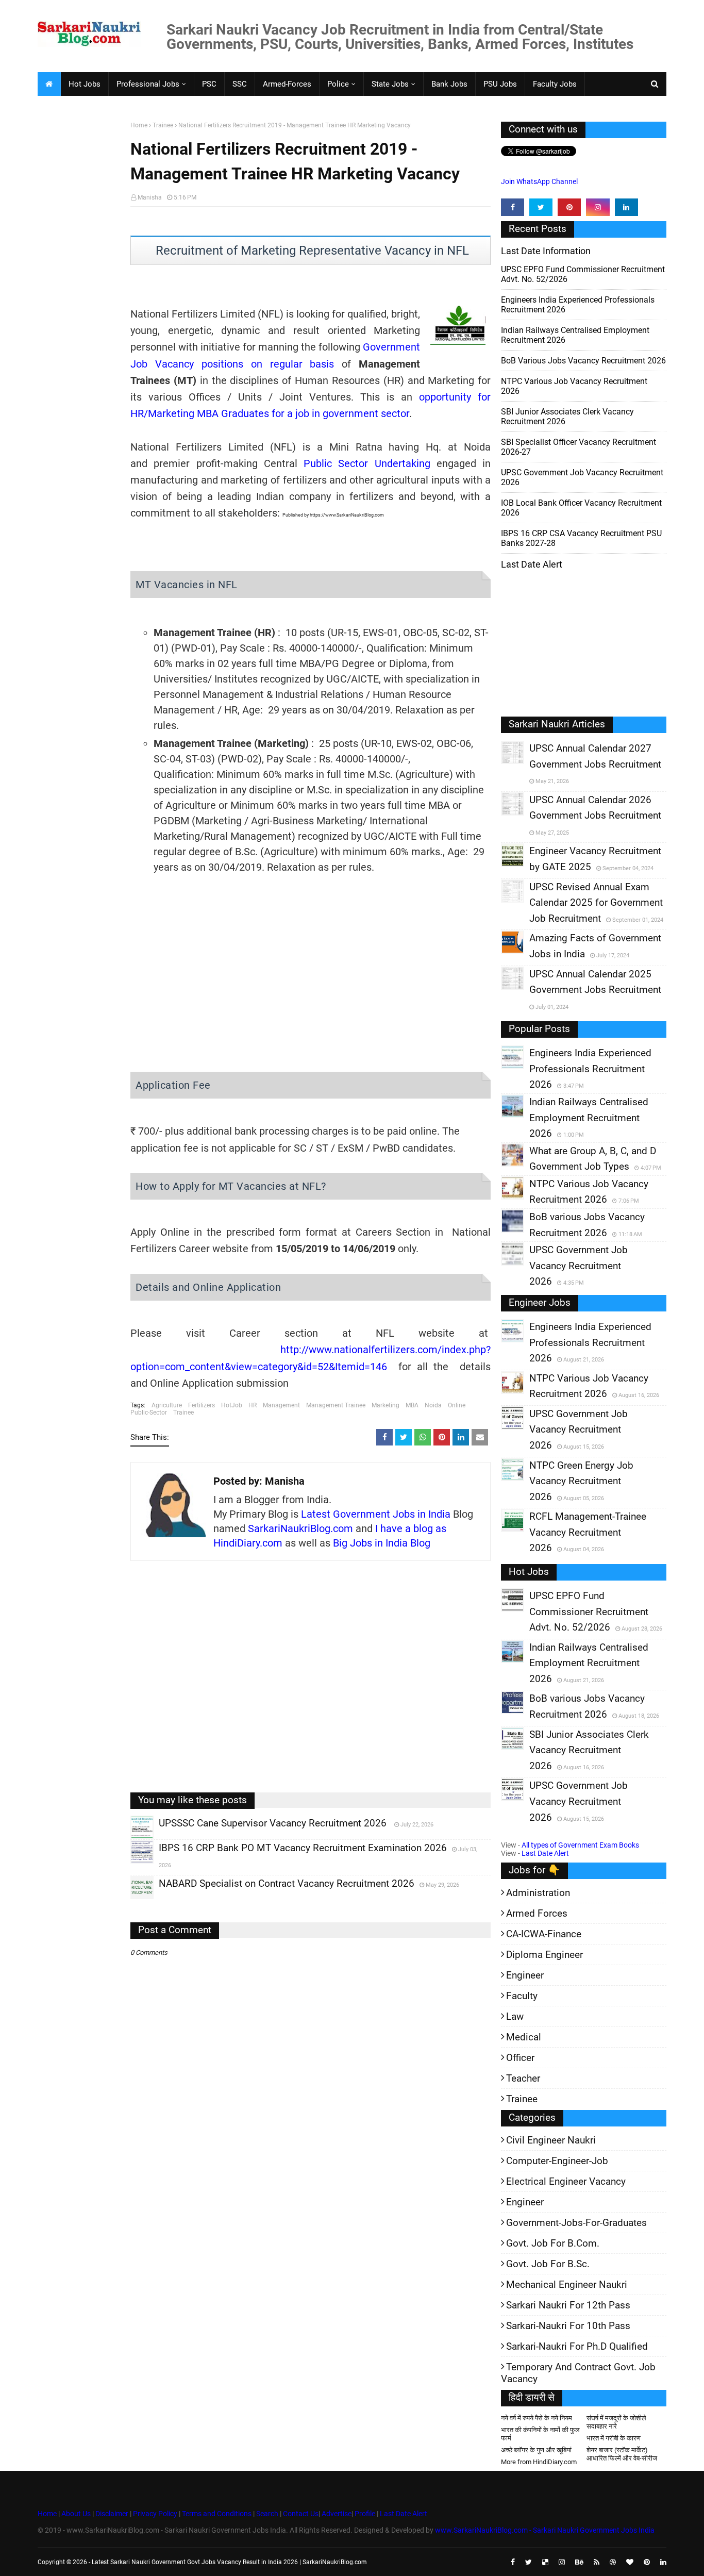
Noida (433, 1405)
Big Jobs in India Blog (382, 1543)
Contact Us (301, 2514)
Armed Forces (537, 1913)
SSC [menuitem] (240, 84)
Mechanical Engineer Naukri (567, 2284)
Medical (524, 2037)
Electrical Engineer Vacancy (566, 2181)
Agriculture (167, 1405)
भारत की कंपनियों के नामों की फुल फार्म (540, 2434)
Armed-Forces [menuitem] (287, 84)
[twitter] (541, 207)
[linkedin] (626, 207)
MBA (412, 1405)
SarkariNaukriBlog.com (300, 1528)
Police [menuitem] (338, 84)
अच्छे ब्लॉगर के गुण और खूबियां (536, 2450)
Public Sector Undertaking (367, 463)
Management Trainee (336, 1405)
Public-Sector (149, 1412)
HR (253, 1405)
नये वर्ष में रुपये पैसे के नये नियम (537, 2418)
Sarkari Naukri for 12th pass (568, 2305)
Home (139, 125)
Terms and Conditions (217, 2514)
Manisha (150, 197)
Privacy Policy (155, 2514)
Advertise (337, 2514)
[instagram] (598, 207)
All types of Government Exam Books (580, 1845)
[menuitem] (49, 84)
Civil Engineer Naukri (551, 2140)
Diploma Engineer (544, 1955)
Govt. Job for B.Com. (553, 2243)
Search (267, 2514)
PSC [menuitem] (209, 84)
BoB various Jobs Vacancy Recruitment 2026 (583, 361)
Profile (365, 2514)
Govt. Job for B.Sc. (548, 2264)
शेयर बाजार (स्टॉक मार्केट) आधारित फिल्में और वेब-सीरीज (622, 2454)
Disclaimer (112, 2514)
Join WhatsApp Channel (539, 181)
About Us (75, 2514)
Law (515, 2016)
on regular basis (293, 364)
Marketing (385, 1405)
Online (457, 1405)
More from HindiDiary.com (539, 2462)
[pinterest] (569, 207)
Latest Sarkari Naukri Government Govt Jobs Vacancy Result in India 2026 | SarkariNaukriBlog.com (229, 2562)
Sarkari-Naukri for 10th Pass (568, 2326)
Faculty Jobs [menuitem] (555, 84)
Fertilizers (202, 1405)
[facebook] (513, 207)
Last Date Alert (545, 1853)
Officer (520, 2058)
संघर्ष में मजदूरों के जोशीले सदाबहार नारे (616, 2422)
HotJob (232, 1405)
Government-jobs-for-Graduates (576, 2223)
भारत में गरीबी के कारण (614, 2438)
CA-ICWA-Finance (544, 1934)
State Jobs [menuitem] (390, 84)
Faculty (522, 1996)
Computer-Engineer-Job (557, 2161)
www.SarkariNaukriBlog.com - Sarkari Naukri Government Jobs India (545, 2530)
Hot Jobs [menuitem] (85, 84)
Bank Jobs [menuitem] (449, 84)
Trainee (163, 125)
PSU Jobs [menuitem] (500, 84)
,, (132, 1838)
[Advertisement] (80, 281)
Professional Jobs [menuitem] (148, 84)
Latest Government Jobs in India (376, 1514)
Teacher (523, 2078)
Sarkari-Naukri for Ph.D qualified (577, 2346)
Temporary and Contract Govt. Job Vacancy (578, 2373)
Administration (538, 1893)
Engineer (525, 1975)
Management (281, 1405)
